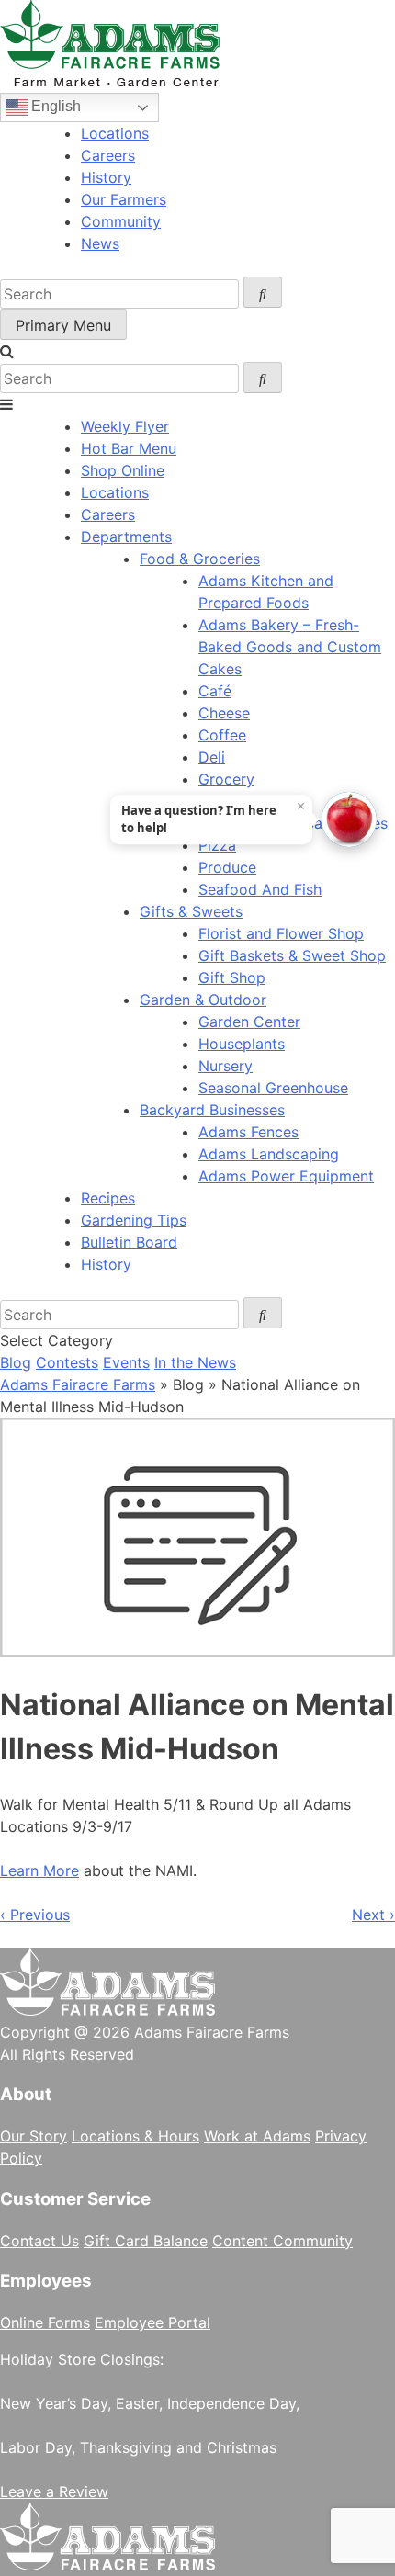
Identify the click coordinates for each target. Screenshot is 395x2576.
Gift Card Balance (146, 2241)
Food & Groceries (200, 559)
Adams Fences (248, 1132)
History (106, 177)
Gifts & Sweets (191, 911)
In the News (195, 1362)
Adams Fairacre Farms (78, 1384)
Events (126, 1362)
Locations (115, 133)
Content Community (282, 2241)
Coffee (222, 735)
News (100, 243)
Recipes (108, 1198)
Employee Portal (152, 2322)
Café (215, 691)
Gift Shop (232, 977)
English (54, 106)
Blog (16, 1362)
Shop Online (123, 470)
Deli (212, 757)
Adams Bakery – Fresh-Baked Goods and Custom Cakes (290, 647)
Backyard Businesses (212, 1110)
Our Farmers (124, 199)
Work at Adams (257, 2136)
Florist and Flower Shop (281, 933)
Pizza (217, 845)
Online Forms (45, 2322)
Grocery (226, 779)
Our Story (34, 2136)
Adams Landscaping (269, 1154)
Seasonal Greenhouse (273, 1088)
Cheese (224, 713)
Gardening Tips (134, 1220)
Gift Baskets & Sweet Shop (292, 955)
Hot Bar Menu (129, 448)
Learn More (39, 1870)
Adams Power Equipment (286, 1176)
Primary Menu (63, 325)
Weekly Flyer (125, 426)
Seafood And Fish (260, 889)
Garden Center (249, 1022)
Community (121, 221)
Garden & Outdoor (203, 1000)
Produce (227, 867)
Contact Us (39, 2241)
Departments (126, 537)
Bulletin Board (129, 1242)
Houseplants (242, 1044)
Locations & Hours (135, 2136)
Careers (108, 155)
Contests (67, 1362)
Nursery (226, 1066)
